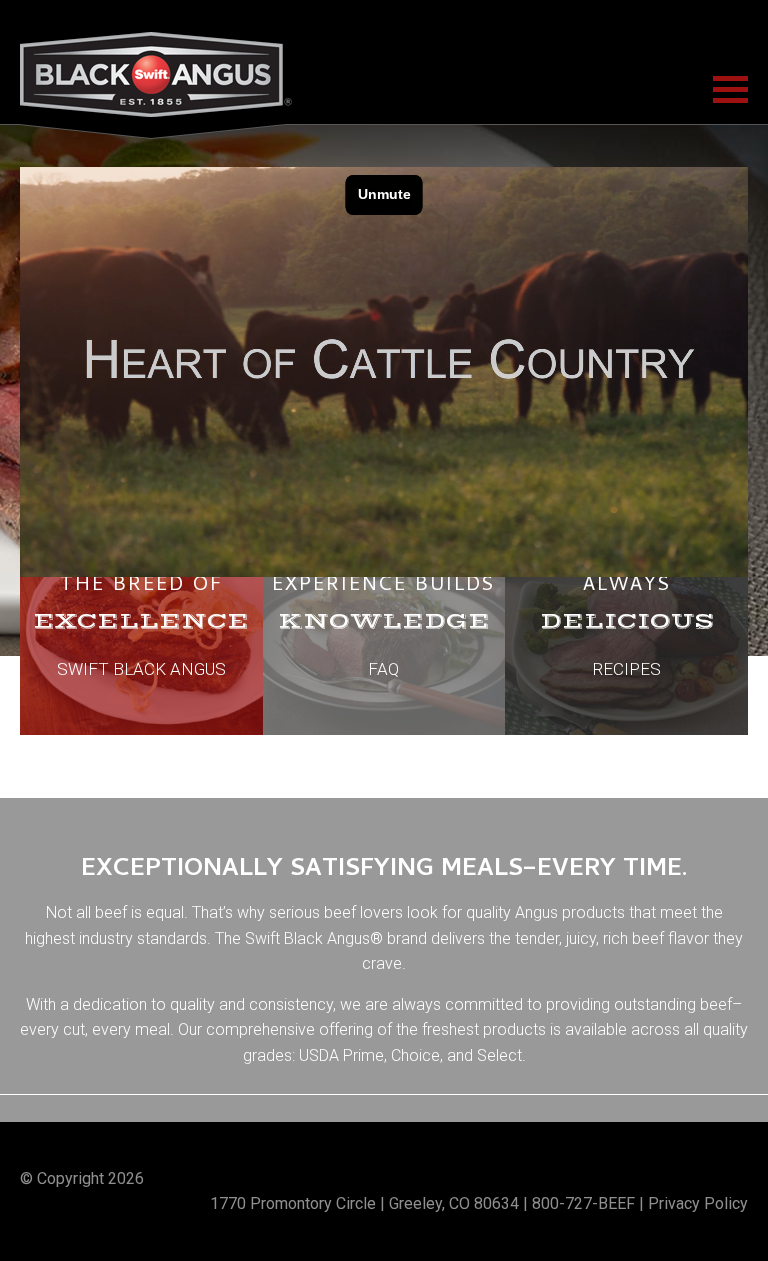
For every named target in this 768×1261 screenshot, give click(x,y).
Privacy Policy (698, 1203)
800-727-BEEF (583, 1203)
